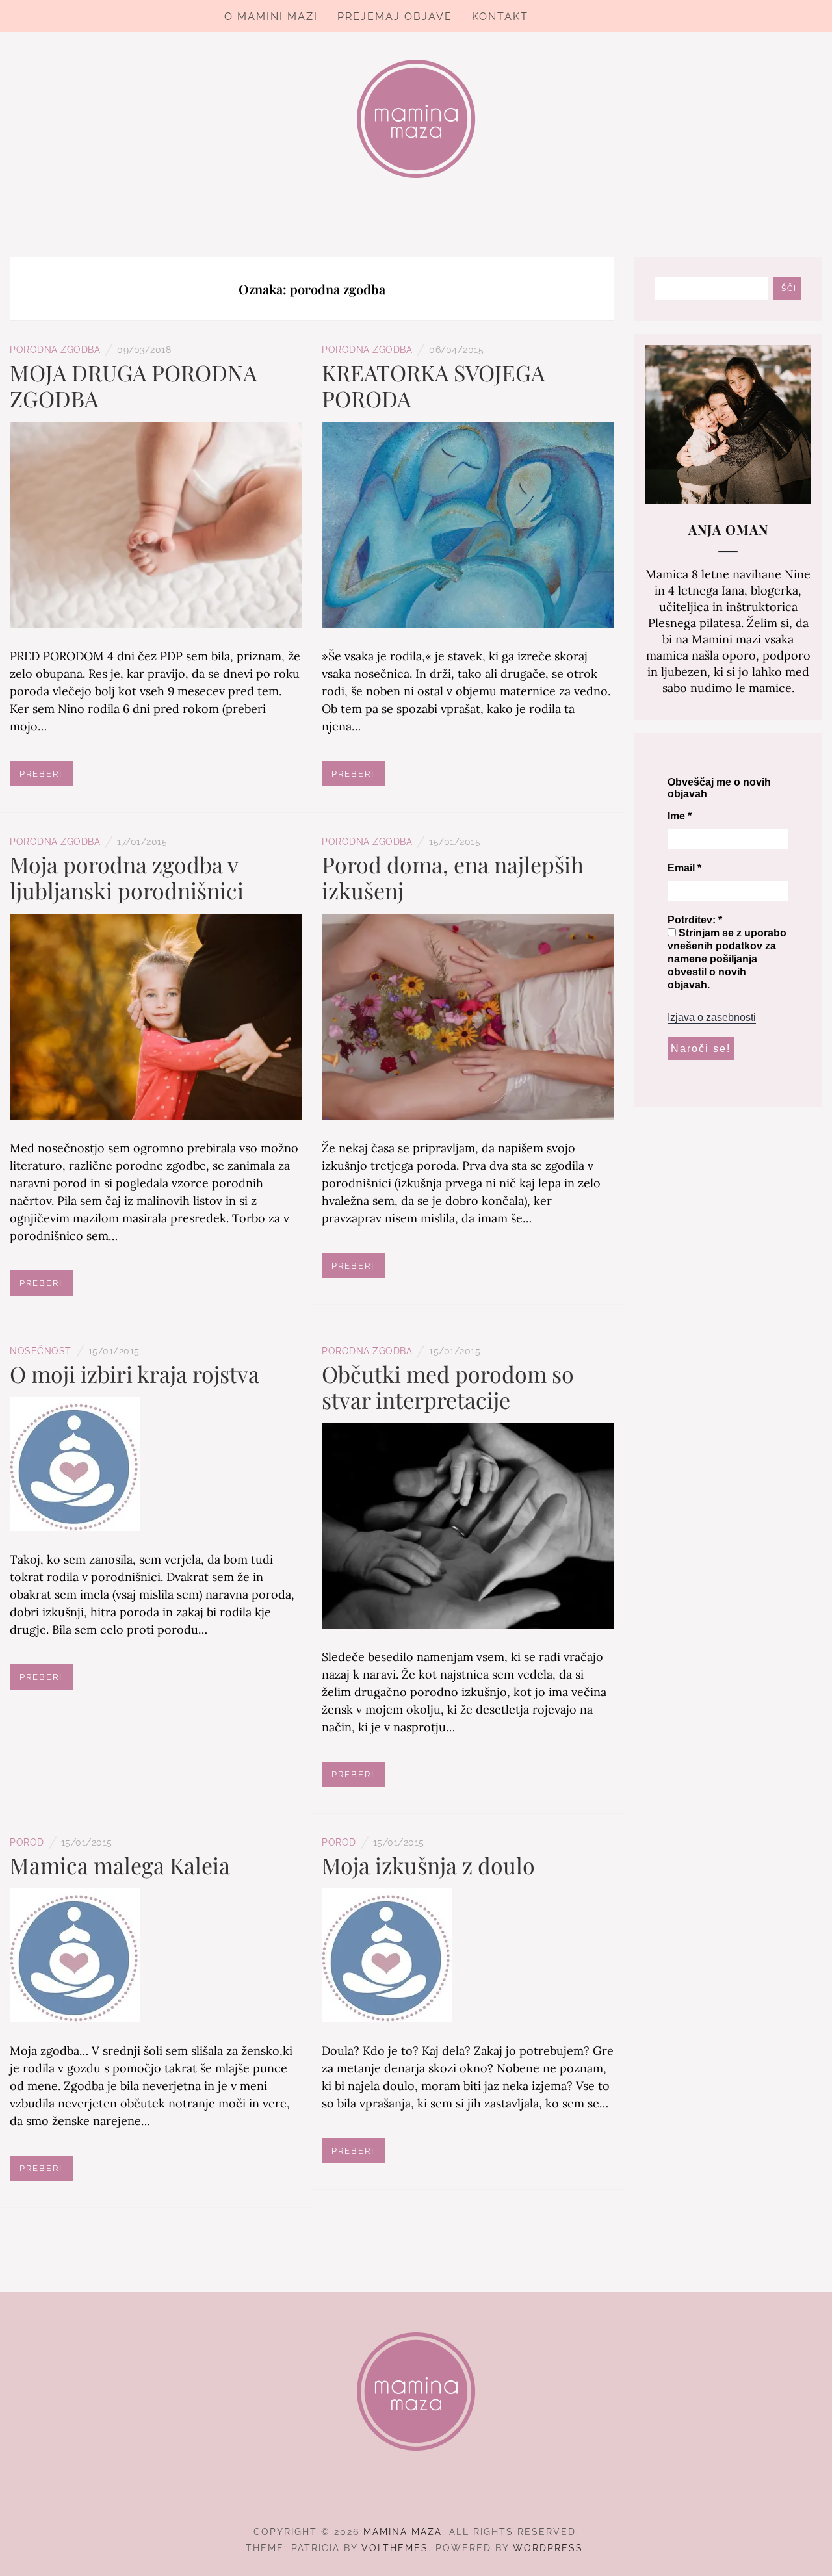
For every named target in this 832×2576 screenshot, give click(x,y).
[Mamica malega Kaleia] (75, 1954)
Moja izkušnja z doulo (428, 1865)
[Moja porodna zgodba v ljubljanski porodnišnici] (156, 1015)
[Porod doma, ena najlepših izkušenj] (468, 1015)
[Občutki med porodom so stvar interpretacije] (468, 1525)
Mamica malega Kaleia (120, 1865)
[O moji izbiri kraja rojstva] (75, 1462)
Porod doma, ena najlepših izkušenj (453, 877)
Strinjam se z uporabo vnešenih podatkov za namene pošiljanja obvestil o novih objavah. (727, 959)
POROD (27, 1842)
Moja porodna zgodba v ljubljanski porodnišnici (127, 877)
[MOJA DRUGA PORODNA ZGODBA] (156, 523)
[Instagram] (416, 2496)
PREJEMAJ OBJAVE (395, 17)
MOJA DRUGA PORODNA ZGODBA (133, 385)
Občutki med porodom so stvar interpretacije (448, 1387)
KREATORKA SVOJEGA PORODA (433, 385)
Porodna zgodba (55, 350)
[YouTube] (440, 2496)
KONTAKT (500, 17)
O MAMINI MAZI (271, 17)
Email (684, 868)
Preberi (41, 774)
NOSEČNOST (41, 1351)
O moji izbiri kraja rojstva (135, 1374)
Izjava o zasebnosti (712, 1017)
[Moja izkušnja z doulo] (387, 1954)
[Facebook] (393, 2496)
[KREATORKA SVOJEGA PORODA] (468, 523)
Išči (787, 289)
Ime (680, 816)
